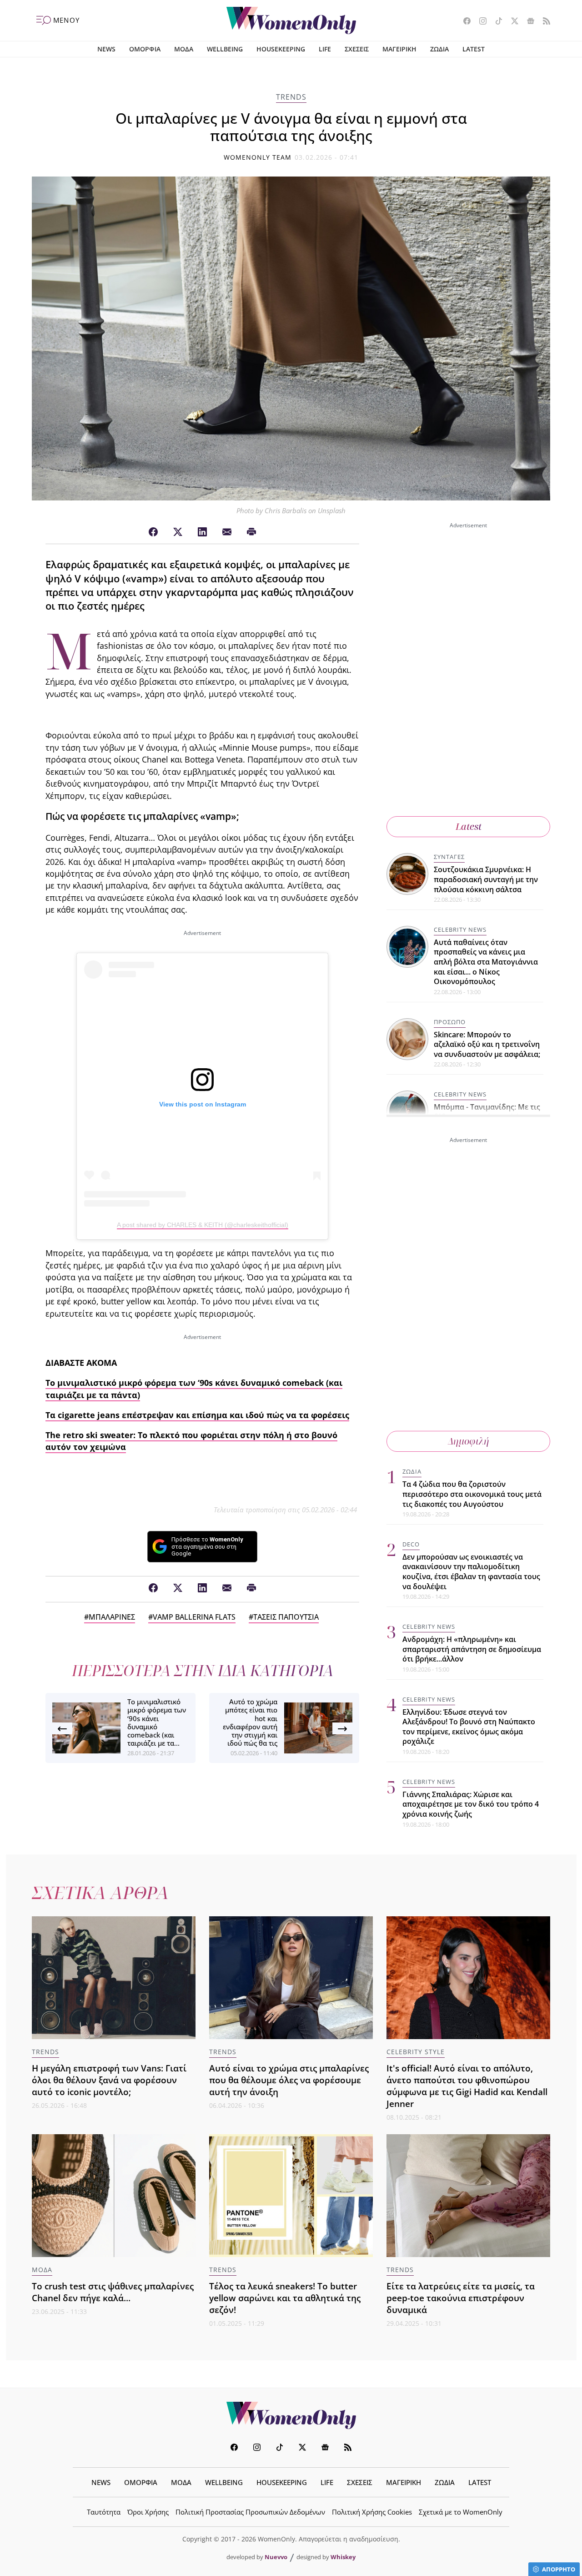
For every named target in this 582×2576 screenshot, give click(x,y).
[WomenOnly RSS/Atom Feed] (543, 22)
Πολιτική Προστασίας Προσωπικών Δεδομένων (250, 2512)
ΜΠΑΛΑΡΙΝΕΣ (112, 1617)
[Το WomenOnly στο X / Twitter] (511, 22)
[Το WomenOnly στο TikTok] (495, 22)
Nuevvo (276, 2557)
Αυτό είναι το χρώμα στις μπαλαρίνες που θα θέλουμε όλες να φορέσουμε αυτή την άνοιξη (289, 2080)
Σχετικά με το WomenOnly (461, 2512)
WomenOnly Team (258, 157)
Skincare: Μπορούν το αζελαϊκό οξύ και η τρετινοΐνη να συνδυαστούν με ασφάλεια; (487, 1044)
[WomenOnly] (291, 20)
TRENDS (291, 97)
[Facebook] (153, 532)
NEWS (106, 49)
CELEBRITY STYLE (416, 2052)
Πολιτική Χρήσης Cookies (372, 2512)
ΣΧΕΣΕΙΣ (357, 49)
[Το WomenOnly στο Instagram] (479, 22)
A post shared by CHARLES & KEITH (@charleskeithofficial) (203, 1225)
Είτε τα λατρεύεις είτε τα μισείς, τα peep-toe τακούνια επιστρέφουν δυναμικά (461, 2298)
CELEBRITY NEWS (460, 929)
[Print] (251, 532)
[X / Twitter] (178, 532)
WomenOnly (291, 2415)
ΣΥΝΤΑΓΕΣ (449, 857)
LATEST (474, 49)
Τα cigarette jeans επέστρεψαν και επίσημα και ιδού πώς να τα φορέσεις (197, 1415)
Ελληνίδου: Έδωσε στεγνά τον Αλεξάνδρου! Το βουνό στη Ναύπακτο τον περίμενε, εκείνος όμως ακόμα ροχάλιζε (469, 1727)
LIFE (325, 49)
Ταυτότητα (104, 2512)
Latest (469, 826)
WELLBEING (225, 49)
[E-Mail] (227, 532)
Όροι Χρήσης (148, 2512)
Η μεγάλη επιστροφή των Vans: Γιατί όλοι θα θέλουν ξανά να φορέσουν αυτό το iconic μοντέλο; (109, 2080)
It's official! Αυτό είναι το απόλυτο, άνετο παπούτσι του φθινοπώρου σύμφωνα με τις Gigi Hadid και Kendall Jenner (467, 2086)
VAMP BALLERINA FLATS (194, 1617)
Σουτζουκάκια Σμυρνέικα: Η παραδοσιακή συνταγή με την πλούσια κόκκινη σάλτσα (486, 879)
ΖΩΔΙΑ (439, 49)
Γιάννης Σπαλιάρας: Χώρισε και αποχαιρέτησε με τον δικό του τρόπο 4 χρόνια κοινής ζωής (471, 1804)
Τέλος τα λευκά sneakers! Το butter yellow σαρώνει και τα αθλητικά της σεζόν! (285, 2298)
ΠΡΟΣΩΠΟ (450, 1022)
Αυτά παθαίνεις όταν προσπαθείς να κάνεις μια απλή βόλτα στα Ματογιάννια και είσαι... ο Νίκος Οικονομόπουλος (486, 962)
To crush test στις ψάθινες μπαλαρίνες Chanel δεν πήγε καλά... (113, 2292)
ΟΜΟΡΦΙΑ (145, 49)
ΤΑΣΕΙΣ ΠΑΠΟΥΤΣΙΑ (286, 1617)
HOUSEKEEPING (281, 49)
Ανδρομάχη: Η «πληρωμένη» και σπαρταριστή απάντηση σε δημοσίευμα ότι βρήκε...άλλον (472, 1649)
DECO (411, 1544)
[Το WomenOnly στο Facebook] (464, 22)
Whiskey (343, 2557)
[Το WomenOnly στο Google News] (527, 22)
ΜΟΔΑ (184, 49)
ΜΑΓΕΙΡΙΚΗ (399, 49)
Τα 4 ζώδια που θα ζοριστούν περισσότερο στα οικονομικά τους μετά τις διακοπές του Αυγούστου (472, 1494)
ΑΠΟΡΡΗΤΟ (559, 2569)
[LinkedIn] (202, 532)
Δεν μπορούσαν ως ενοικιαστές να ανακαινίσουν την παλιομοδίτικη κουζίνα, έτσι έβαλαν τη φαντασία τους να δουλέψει (471, 1572)
